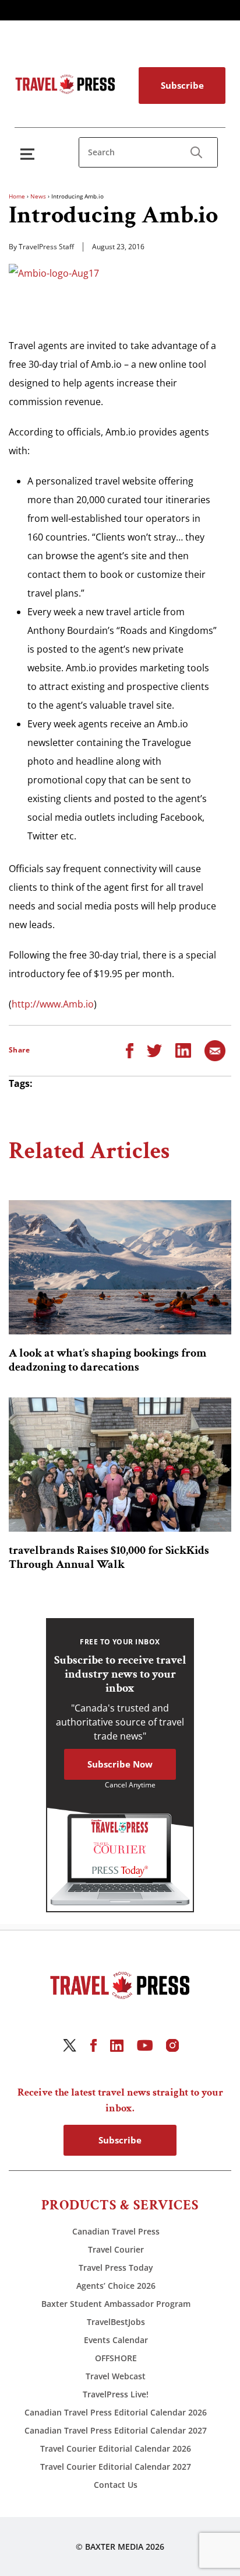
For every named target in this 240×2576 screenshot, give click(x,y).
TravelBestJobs (116, 2322)
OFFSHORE (116, 2358)
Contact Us (116, 2485)
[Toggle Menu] (30, 154)
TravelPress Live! (116, 2394)
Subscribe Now (120, 1764)
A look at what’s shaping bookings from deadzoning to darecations (107, 1360)
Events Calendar (116, 2340)
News (38, 196)
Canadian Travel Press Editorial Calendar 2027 (116, 2430)
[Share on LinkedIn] (183, 1050)
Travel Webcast (116, 2376)
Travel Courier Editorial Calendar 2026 (116, 2448)
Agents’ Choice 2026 (116, 2286)
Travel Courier (116, 2249)
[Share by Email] (215, 1050)
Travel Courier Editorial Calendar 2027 (116, 2467)
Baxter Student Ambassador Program (116, 2304)
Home (17, 196)
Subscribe (182, 85)
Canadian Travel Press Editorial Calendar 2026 (116, 2412)
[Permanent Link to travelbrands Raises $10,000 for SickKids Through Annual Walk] (120, 1465)
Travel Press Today (116, 2267)
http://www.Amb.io (53, 1004)
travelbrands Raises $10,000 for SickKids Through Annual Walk (109, 1557)
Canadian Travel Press (116, 2231)
